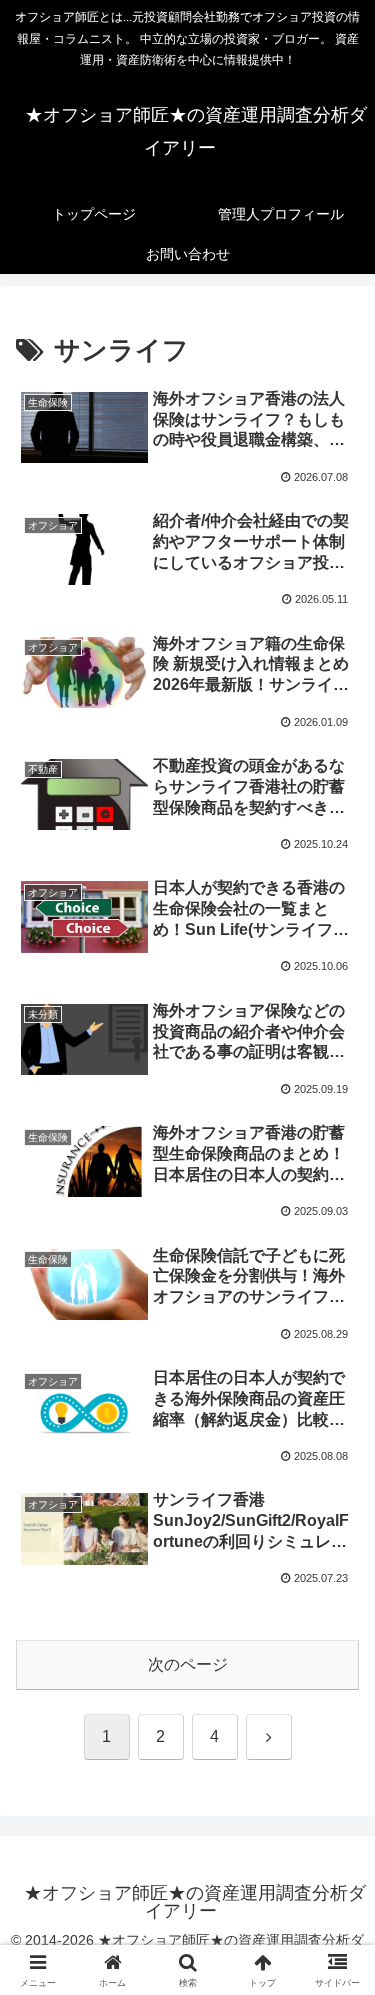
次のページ (188, 1664)
